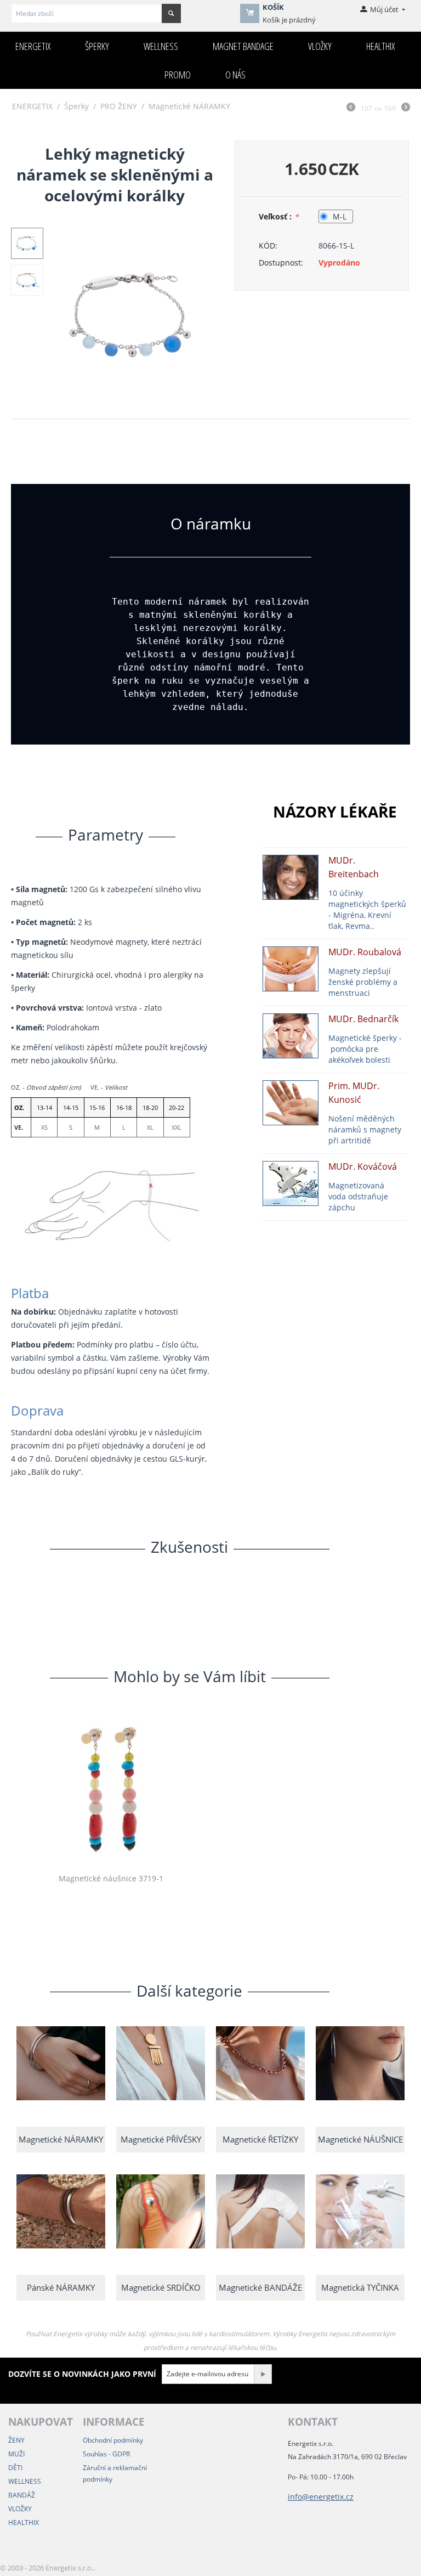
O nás (235, 75)
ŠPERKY (97, 46)
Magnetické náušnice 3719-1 (111, 1879)
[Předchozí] (351, 108)
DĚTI (15, 2468)
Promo (178, 75)
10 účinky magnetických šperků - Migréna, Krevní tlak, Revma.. (367, 909)
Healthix (380, 46)
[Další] (406, 108)
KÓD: (268, 246)
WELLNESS (25, 2481)
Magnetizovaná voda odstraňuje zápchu (358, 1196)
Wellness (161, 46)
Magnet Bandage (243, 46)
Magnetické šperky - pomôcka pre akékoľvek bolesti (365, 1049)
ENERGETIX (33, 46)
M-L (340, 216)
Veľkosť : (276, 216)
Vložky (320, 46)
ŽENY (16, 2440)
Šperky (76, 106)
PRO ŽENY (119, 106)
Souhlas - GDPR (106, 2454)
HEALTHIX (24, 2523)
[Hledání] (171, 13)
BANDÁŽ (22, 2495)
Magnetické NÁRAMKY (189, 106)
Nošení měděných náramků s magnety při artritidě (365, 1129)
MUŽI (16, 2454)
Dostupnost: (281, 263)
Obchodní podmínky (113, 2440)
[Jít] (263, 2374)
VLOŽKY (20, 2509)
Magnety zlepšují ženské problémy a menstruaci (363, 982)
